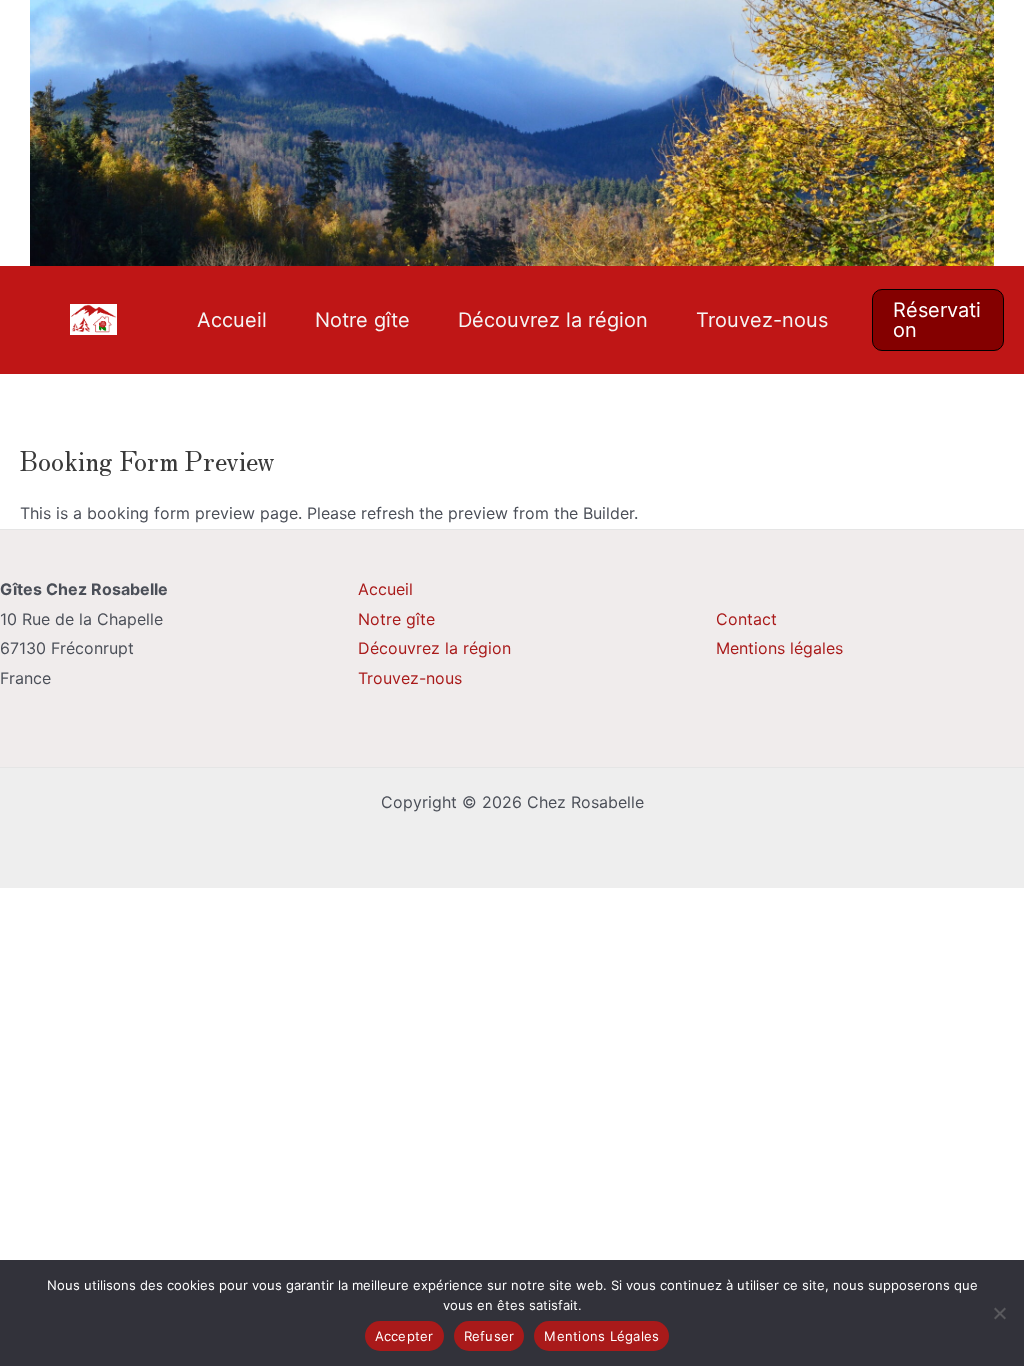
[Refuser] (999, 1313)
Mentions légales (779, 648)
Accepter (404, 1336)
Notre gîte (362, 320)
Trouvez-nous (762, 320)
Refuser (489, 1336)
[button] (938, 320)
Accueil (232, 320)
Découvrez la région (553, 320)
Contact (746, 619)
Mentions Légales (601, 1336)
